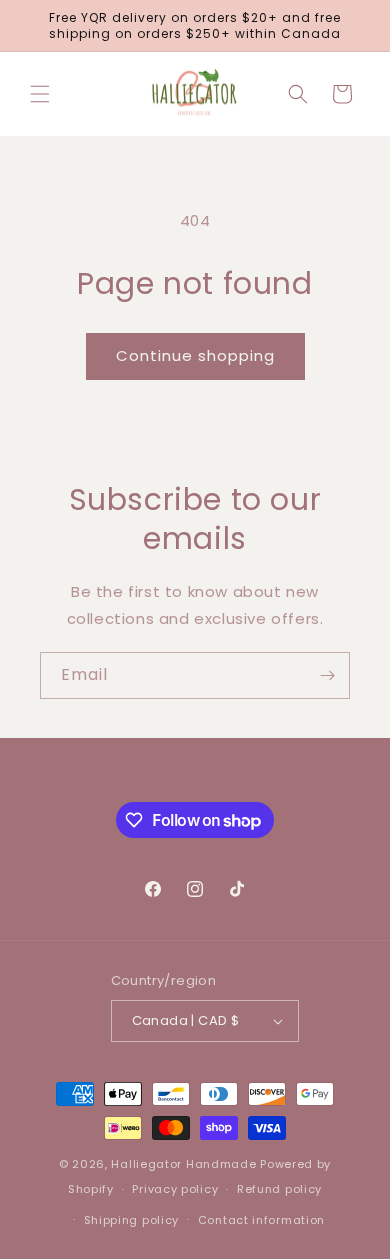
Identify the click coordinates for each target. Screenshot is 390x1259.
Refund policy (279, 1189)
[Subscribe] (327, 675)
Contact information (261, 1220)
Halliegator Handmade (183, 1164)
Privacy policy (175, 1189)
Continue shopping (195, 355)
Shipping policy (132, 1220)
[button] (40, 94)
